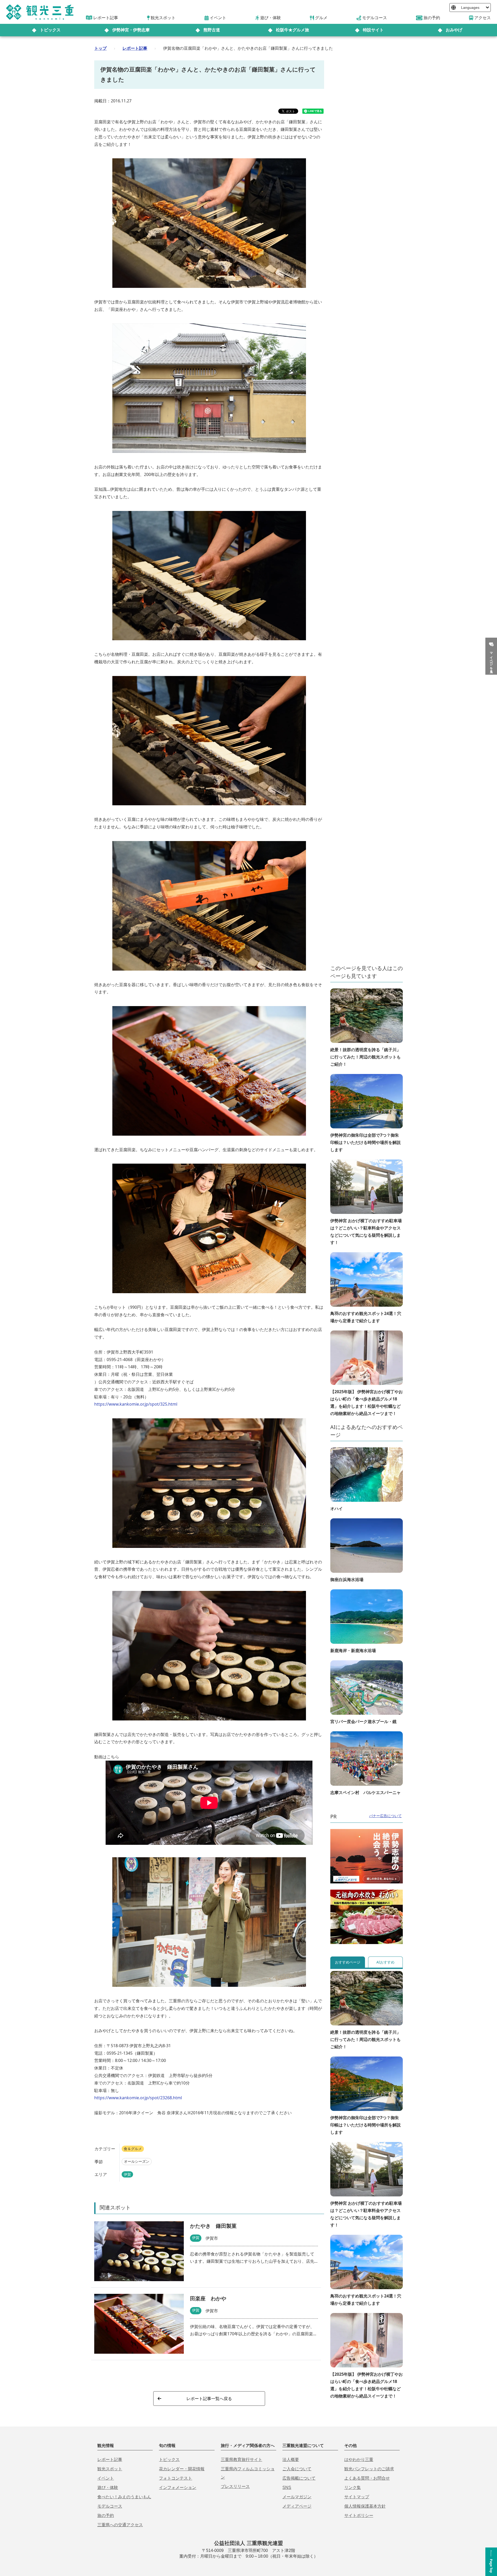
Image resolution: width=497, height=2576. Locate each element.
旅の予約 (106, 2515)
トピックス (50, 30)
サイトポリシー (359, 2515)
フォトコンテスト (176, 2478)
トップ (100, 48)
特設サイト (373, 30)
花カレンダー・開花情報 (182, 2469)
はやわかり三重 (359, 2460)
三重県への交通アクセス (120, 2525)
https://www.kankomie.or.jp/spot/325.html (136, 1404)
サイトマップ (357, 2497)
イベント (106, 2478)
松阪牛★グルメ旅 (293, 30)
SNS (287, 2488)
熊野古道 (212, 30)
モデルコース (110, 2506)
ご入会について (297, 2469)
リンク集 (353, 2488)
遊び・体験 (108, 2488)
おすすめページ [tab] (348, 1962)
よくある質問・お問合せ (367, 2478)
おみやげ (454, 30)
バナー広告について (385, 1816)
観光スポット (110, 2469)
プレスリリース (235, 2486)
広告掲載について (299, 2478)
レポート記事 (135, 48)
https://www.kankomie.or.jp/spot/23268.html (138, 2098)
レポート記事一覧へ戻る (209, 2399)
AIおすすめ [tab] (385, 1962)
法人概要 (291, 2460)
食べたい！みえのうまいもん (124, 2497)
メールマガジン (297, 2497)
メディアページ (297, 2506)
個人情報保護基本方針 (365, 2506)
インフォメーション (178, 2488)
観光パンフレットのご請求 (369, 2469)
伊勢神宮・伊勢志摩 (131, 30)
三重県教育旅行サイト (242, 2460)
